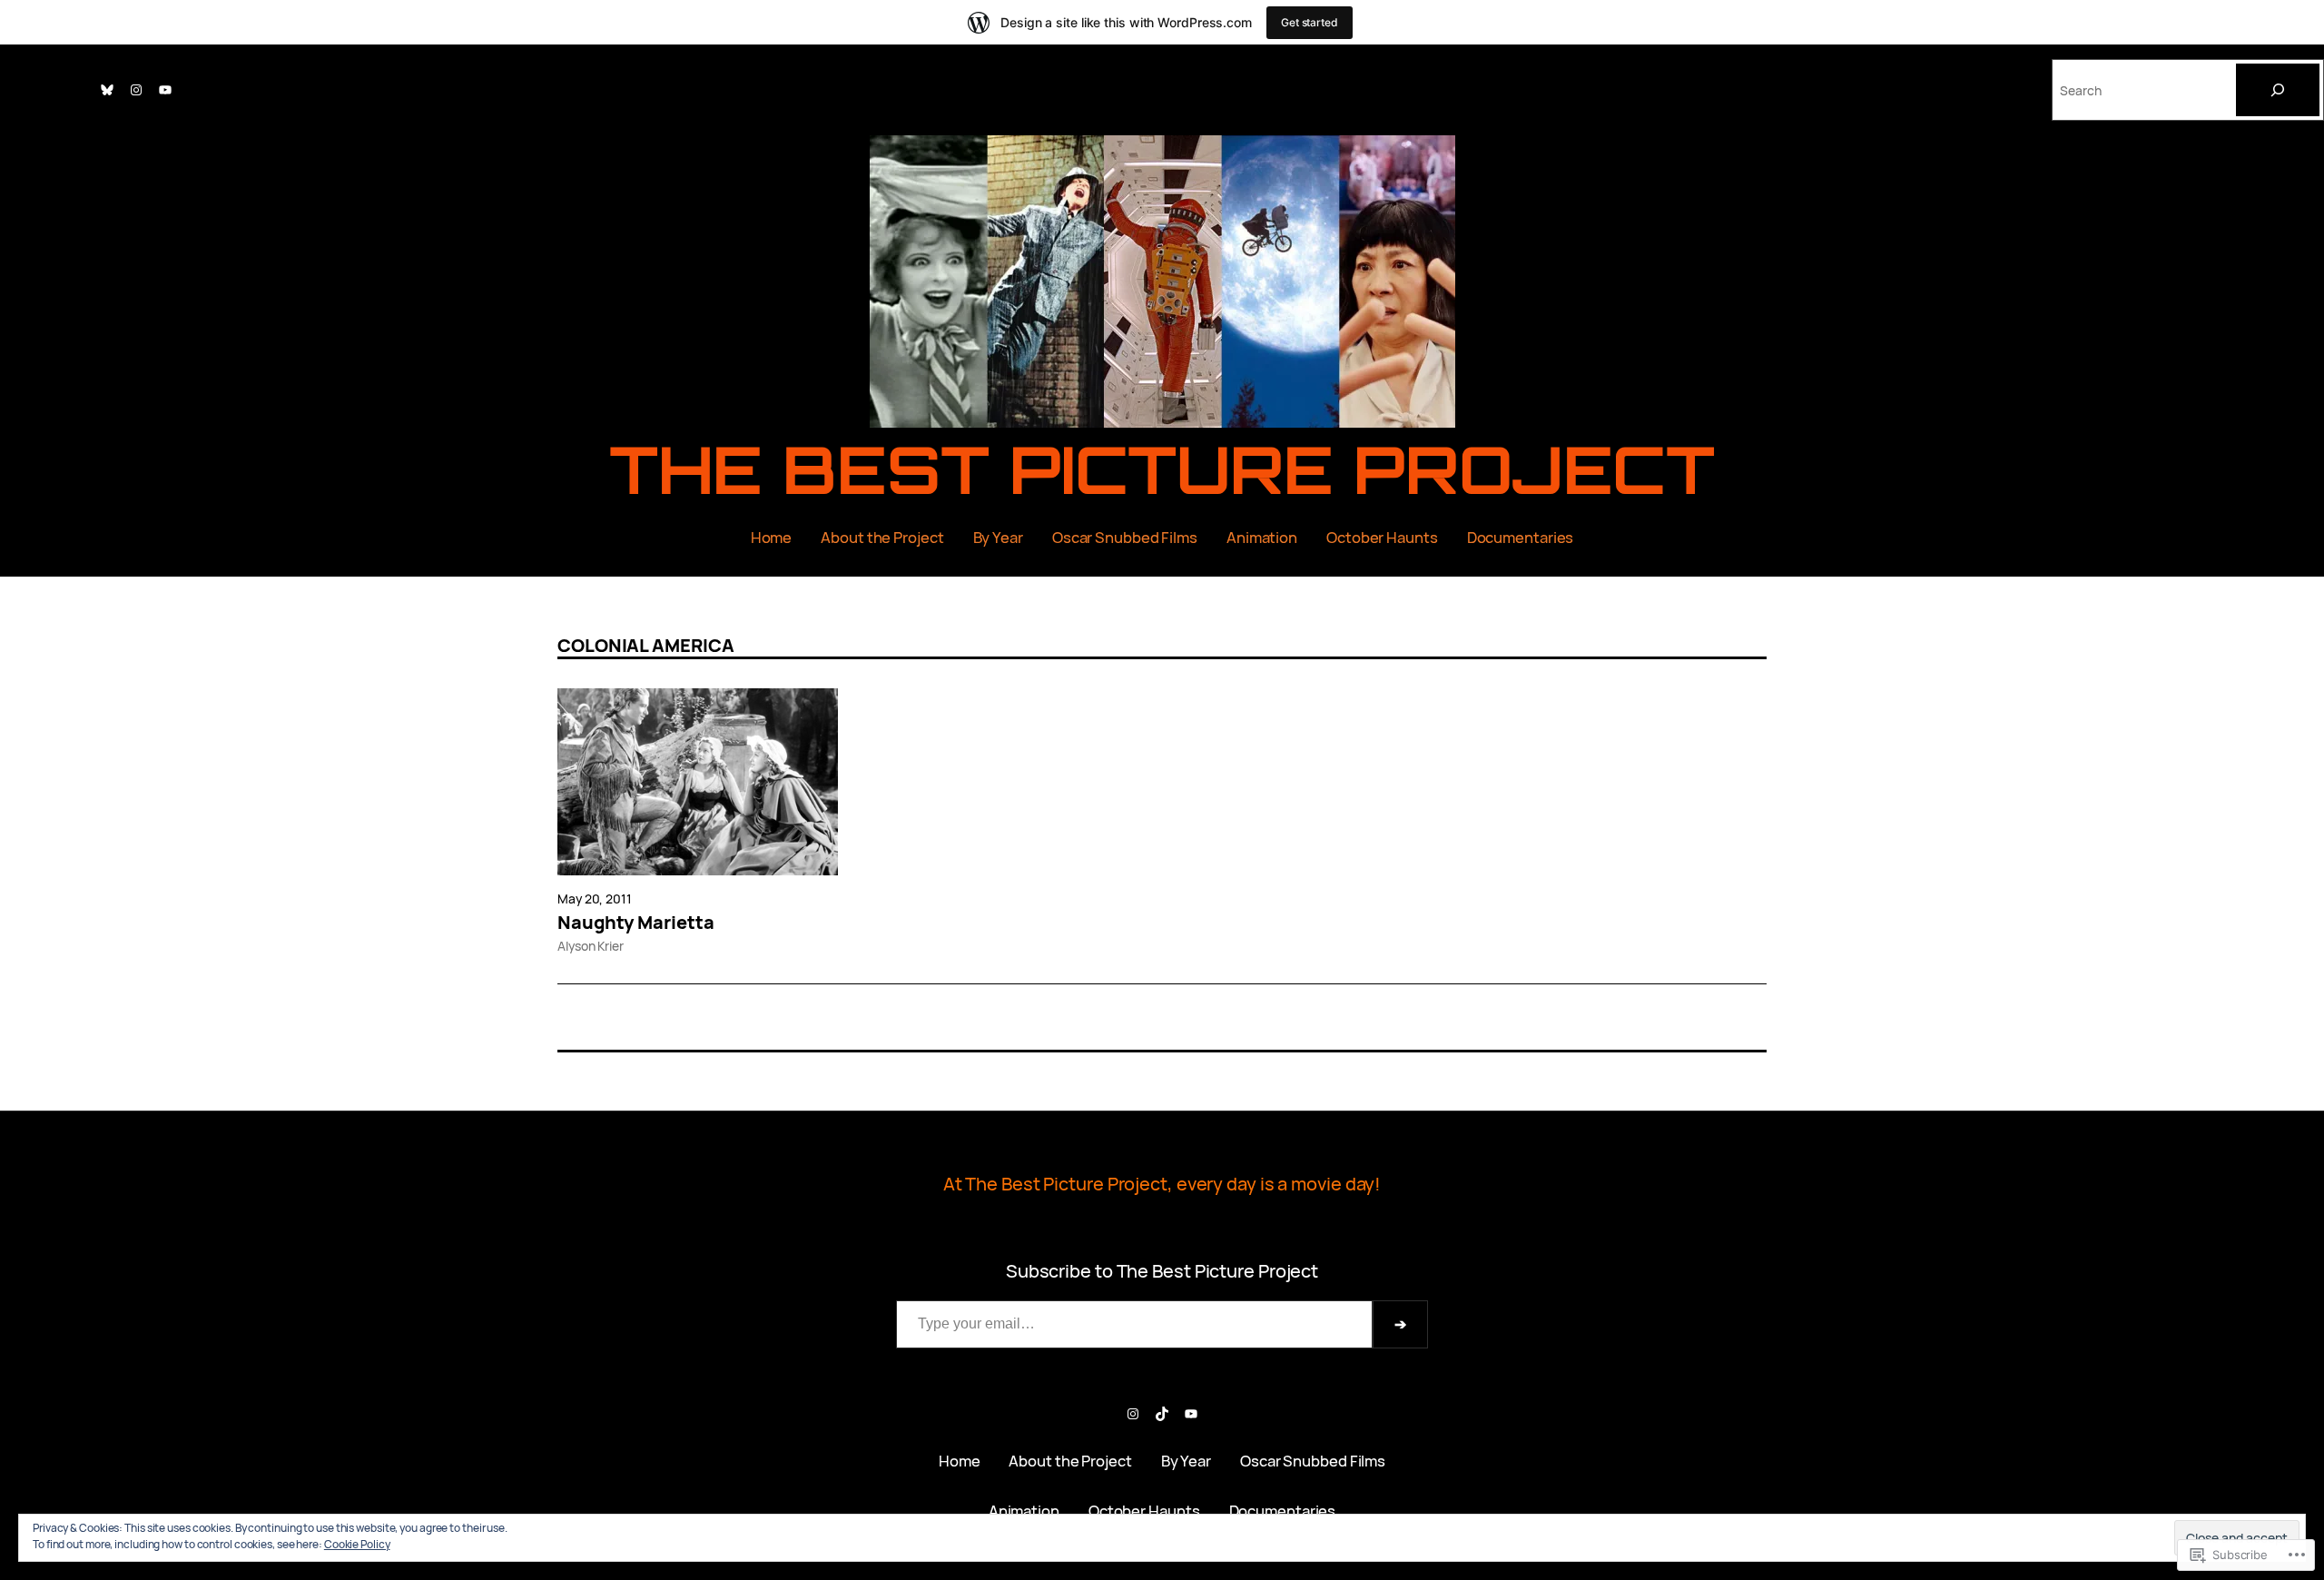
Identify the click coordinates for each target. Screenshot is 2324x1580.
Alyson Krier (591, 946)
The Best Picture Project (1162, 469)
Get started (1310, 22)
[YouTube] (165, 90)
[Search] (2278, 90)
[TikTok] (1162, 1414)
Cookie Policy (357, 1544)
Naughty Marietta (635, 923)
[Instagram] (136, 90)
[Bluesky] (107, 90)
